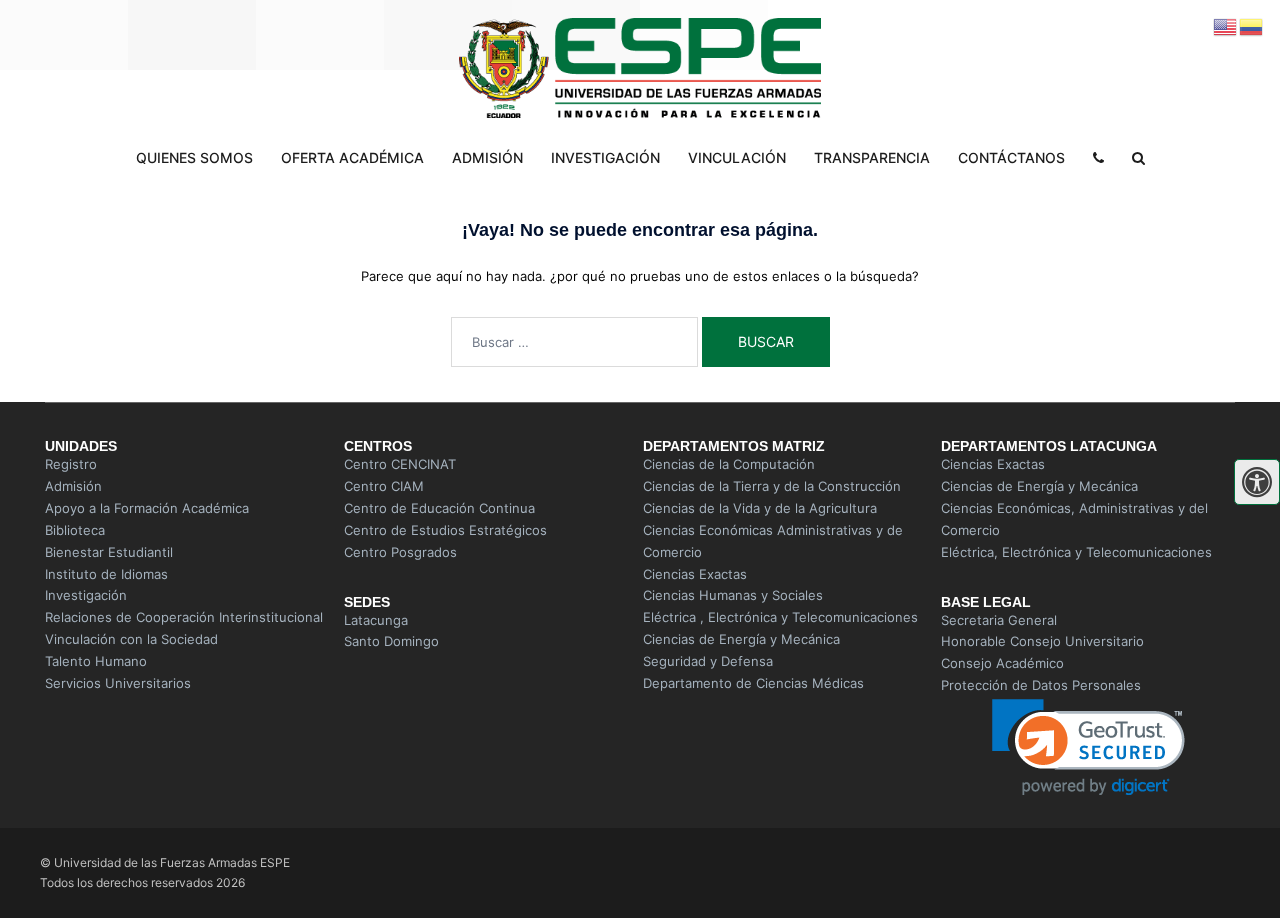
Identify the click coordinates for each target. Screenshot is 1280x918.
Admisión (73, 486)
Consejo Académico (1002, 663)
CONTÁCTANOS (1011, 157)
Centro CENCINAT (400, 464)
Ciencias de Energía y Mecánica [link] (741, 639)
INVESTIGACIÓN (605, 157)
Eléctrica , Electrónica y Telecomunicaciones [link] (780, 617)
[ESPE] (640, 70)
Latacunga (376, 620)
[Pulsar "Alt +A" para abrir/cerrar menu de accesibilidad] (1257, 482)
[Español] (1252, 26)
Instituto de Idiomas (106, 574)
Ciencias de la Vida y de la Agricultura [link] (760, 508)
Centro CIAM (384, 486)
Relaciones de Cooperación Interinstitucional (184, 617)
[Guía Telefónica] (1098, 158)
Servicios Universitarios (120, 683)
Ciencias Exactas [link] (695, 574)
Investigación (86, 595)
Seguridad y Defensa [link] (708, 661)
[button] (1088, 747)
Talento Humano (96, 661)
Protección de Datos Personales (1041, 685)
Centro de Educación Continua (439, 508)
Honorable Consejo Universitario (1042, 641)
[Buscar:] (574, 342)
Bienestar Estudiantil (109, 552)
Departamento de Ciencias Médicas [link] (753, 683)
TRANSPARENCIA (872, 157)
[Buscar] (1138, 158)
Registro (71, 464)
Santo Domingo (391, 641)
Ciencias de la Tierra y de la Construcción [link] (772, 486)
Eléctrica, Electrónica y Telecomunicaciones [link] (1076, 552)
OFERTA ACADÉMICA (352, 157)
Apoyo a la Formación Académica (147, 508)
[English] (1226, 26)
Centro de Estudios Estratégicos (445, 530)
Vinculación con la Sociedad (131, 639)
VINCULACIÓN (737, 157)
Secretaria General (999, 620)
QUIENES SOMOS (194, 157)
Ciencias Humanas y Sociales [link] (733, 595)
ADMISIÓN (487, 157)
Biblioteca (75, 530)
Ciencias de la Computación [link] (729, 464)
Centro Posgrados (400, 552)
